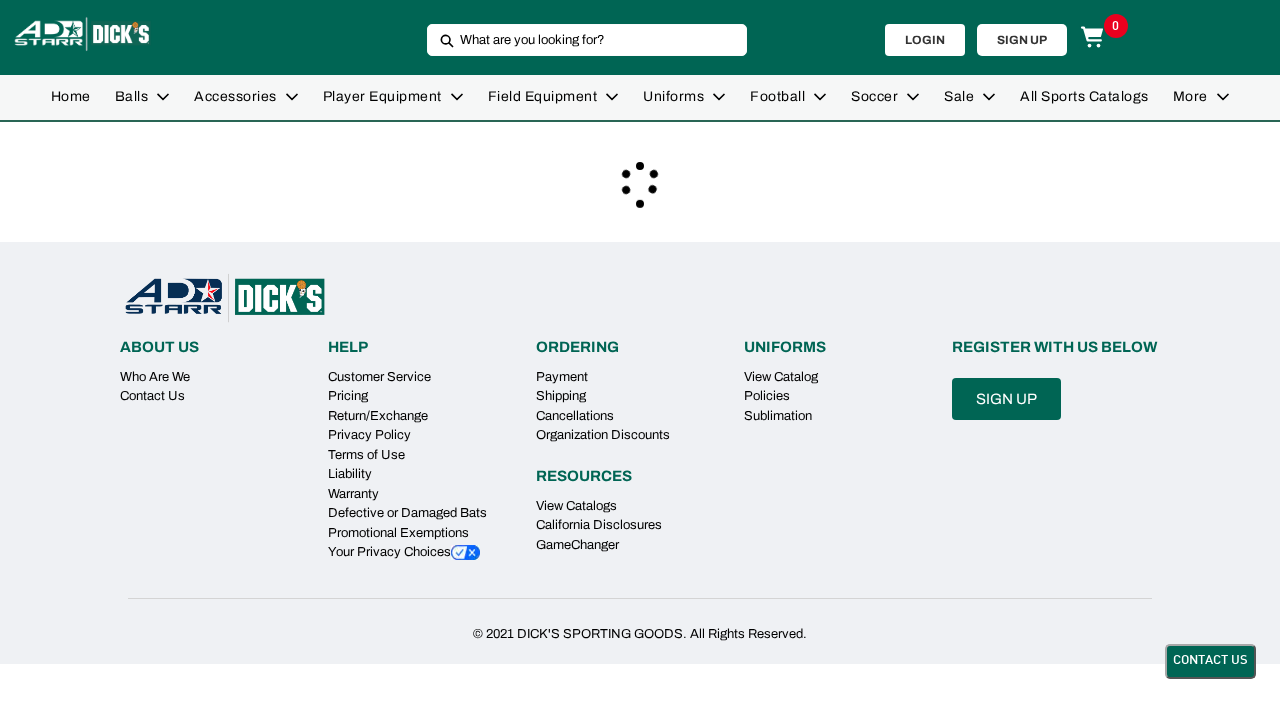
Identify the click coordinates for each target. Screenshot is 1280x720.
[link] (71, 97)
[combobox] (579, 40)
